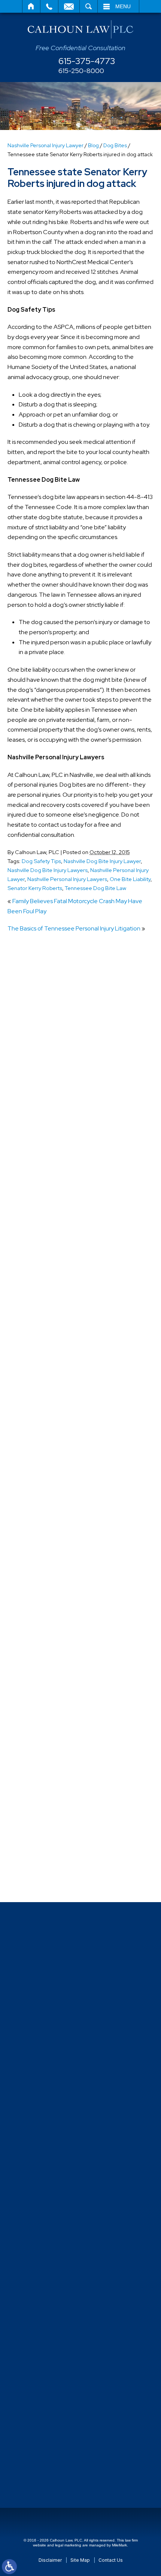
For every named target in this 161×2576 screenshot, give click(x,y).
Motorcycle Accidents (51, 1548)
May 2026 (36, 1150)
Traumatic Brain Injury (51, 1809)
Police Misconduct (47, 1617)
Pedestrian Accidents (51, 1562)
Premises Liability (45, 1644)
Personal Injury (42, 1575)
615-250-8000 (81, 71)
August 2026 (40, 1109)
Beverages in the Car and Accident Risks (76, 1020)
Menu (123, 6)
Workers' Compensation (54, 1864)
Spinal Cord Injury (45, 1727)
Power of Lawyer (45, 1630)
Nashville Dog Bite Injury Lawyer (102, 861)
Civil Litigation (41, 1314)
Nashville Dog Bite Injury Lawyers (48, 870)
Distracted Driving (46, 1397)
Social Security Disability (54, 1713)
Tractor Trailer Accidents (55, 1768)
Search (89, 6)
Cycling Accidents (46, 1369)
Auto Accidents (43, 1218)
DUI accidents (41, 1452)
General (34, 1493)
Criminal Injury (41, 1355)
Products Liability (45, 1658)
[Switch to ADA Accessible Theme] (9, 2567)
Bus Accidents (41, 1287)
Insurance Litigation (49, 1507)
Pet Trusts (36, 1589)
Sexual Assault (42, 1685)
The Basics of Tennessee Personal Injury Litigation (74, 928)
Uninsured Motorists (49, 1837)
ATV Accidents (42, 1204)
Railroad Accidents (47, 1672)
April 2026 (36, 1164)
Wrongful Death (44, 1878)
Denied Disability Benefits (57, 1383)
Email (69, 6)
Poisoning (36, 1603)
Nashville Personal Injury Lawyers (67, 879)
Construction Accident (53, 1328)
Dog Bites (115, 145)
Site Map (80, 2560)
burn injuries (38, 1273)
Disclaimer (50, 2560)
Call (49, 6)
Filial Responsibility (47, 1479)
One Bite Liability (130, 879)
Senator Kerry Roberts (35, 888)
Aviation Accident (46, 1231)
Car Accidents (41, 1300)
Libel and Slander (46, 1520)
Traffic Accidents (45, 1782)
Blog (93, 145)
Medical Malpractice (49, 1534)
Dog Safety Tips (41, 861)
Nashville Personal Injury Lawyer (45, 145)
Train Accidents (43, 1796)
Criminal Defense (45, 1342)
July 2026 (36, 1122)
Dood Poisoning (44, 1424)
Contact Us (111, 2560)
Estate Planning (43, 1466)
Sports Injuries (41, 1740)
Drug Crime (38, 1438)
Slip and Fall (38, 1699)
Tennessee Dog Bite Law (95, 888)
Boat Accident (42, 1259)
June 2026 (37, 1136)
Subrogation (39, 1754)
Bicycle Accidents (46, 1245)
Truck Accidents (44, 1823)
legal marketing (68, 2545)
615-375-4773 (87, 61)
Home (31, 6)
